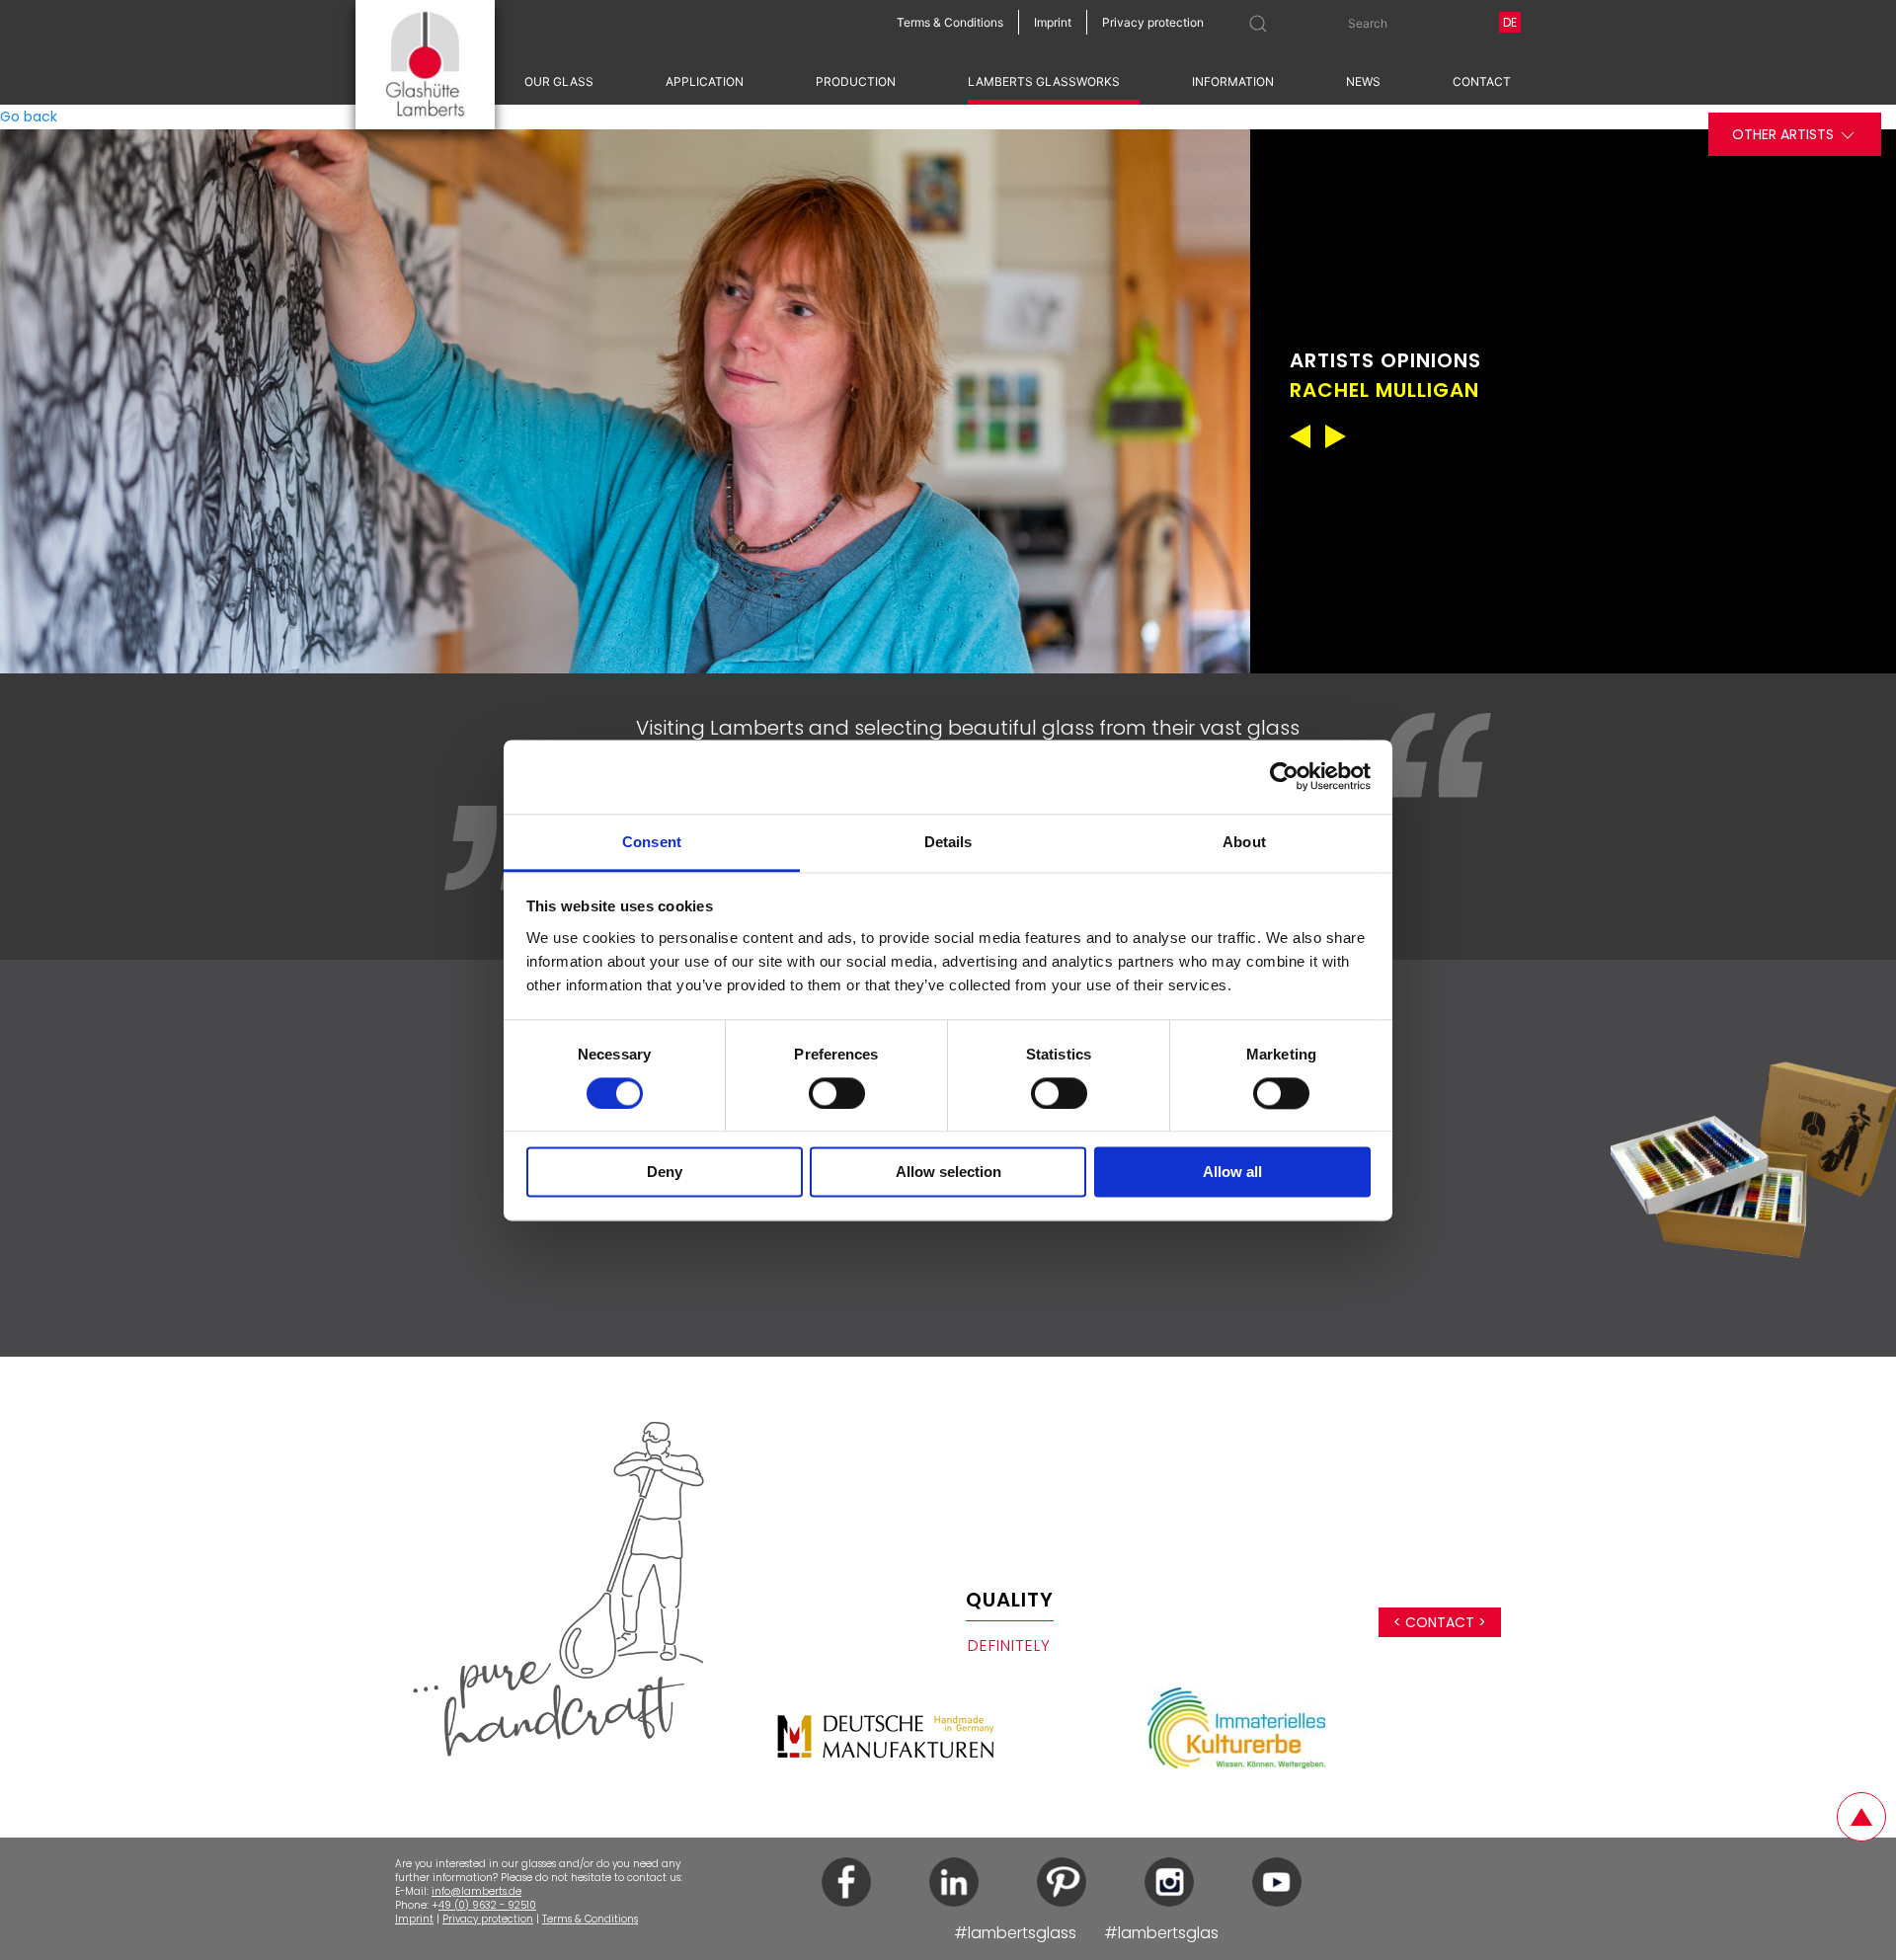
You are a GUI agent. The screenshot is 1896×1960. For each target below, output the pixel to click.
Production (856, 81)
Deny (665, 1173)
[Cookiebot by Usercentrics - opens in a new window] (1284, 776)
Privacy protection (488, 1919)
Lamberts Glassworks (1044, 81)
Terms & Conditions (590, 1919)
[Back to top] (1861, 1817)
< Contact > (1440, 1622)
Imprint (414, 1919)
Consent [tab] (652, 842)
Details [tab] (948, 842)
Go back (29, 117)
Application (705, 81)
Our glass (559, 81)
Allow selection (948, 1173)
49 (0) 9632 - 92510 (487, 1905)
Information (1233, 81)
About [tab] (1244, 842)
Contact (1482, 81)
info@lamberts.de (476, 1891)
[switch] (837, 1093)
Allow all (1232, 1173)
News (1363, 81)
